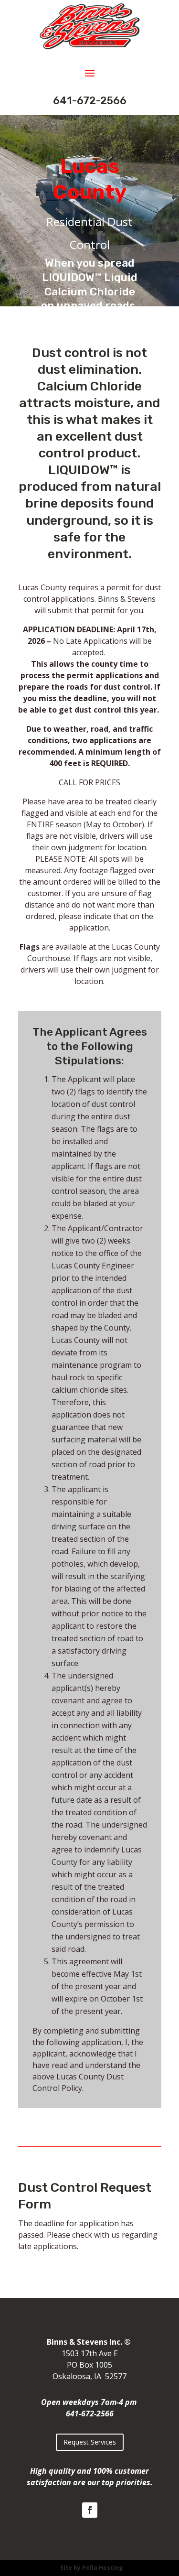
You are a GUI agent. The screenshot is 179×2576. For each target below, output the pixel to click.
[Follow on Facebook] (90, 2510)
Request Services (90, 2442)
